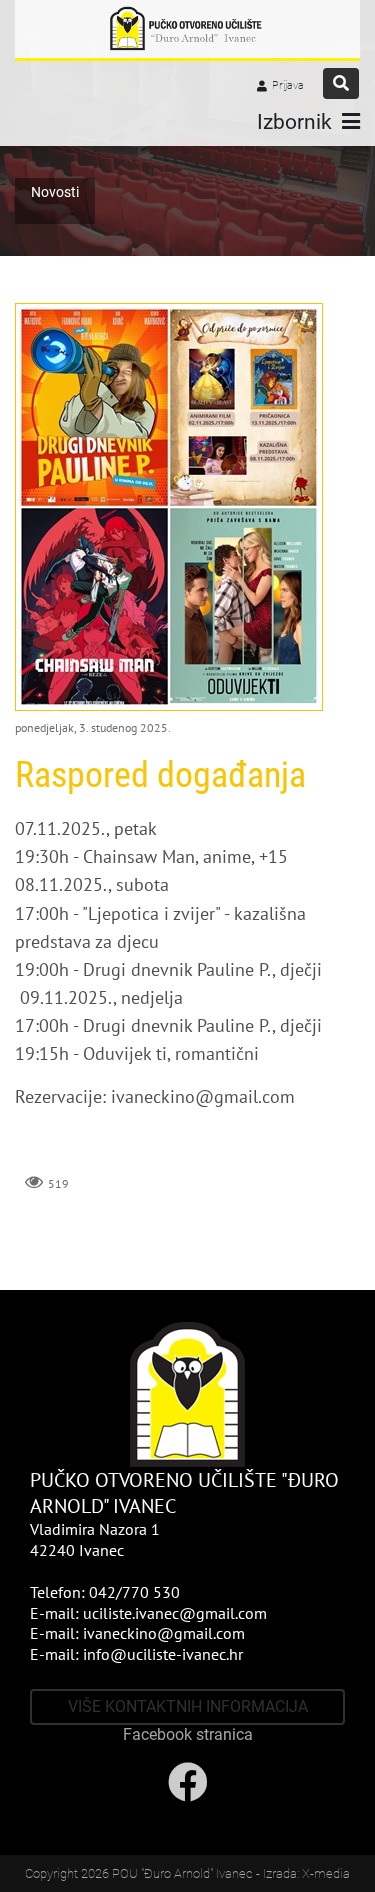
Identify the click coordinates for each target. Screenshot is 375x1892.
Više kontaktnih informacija (188, 1706)
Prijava (288, 85)
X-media (326, 1873)
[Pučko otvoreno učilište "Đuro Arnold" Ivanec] (188, 29)
